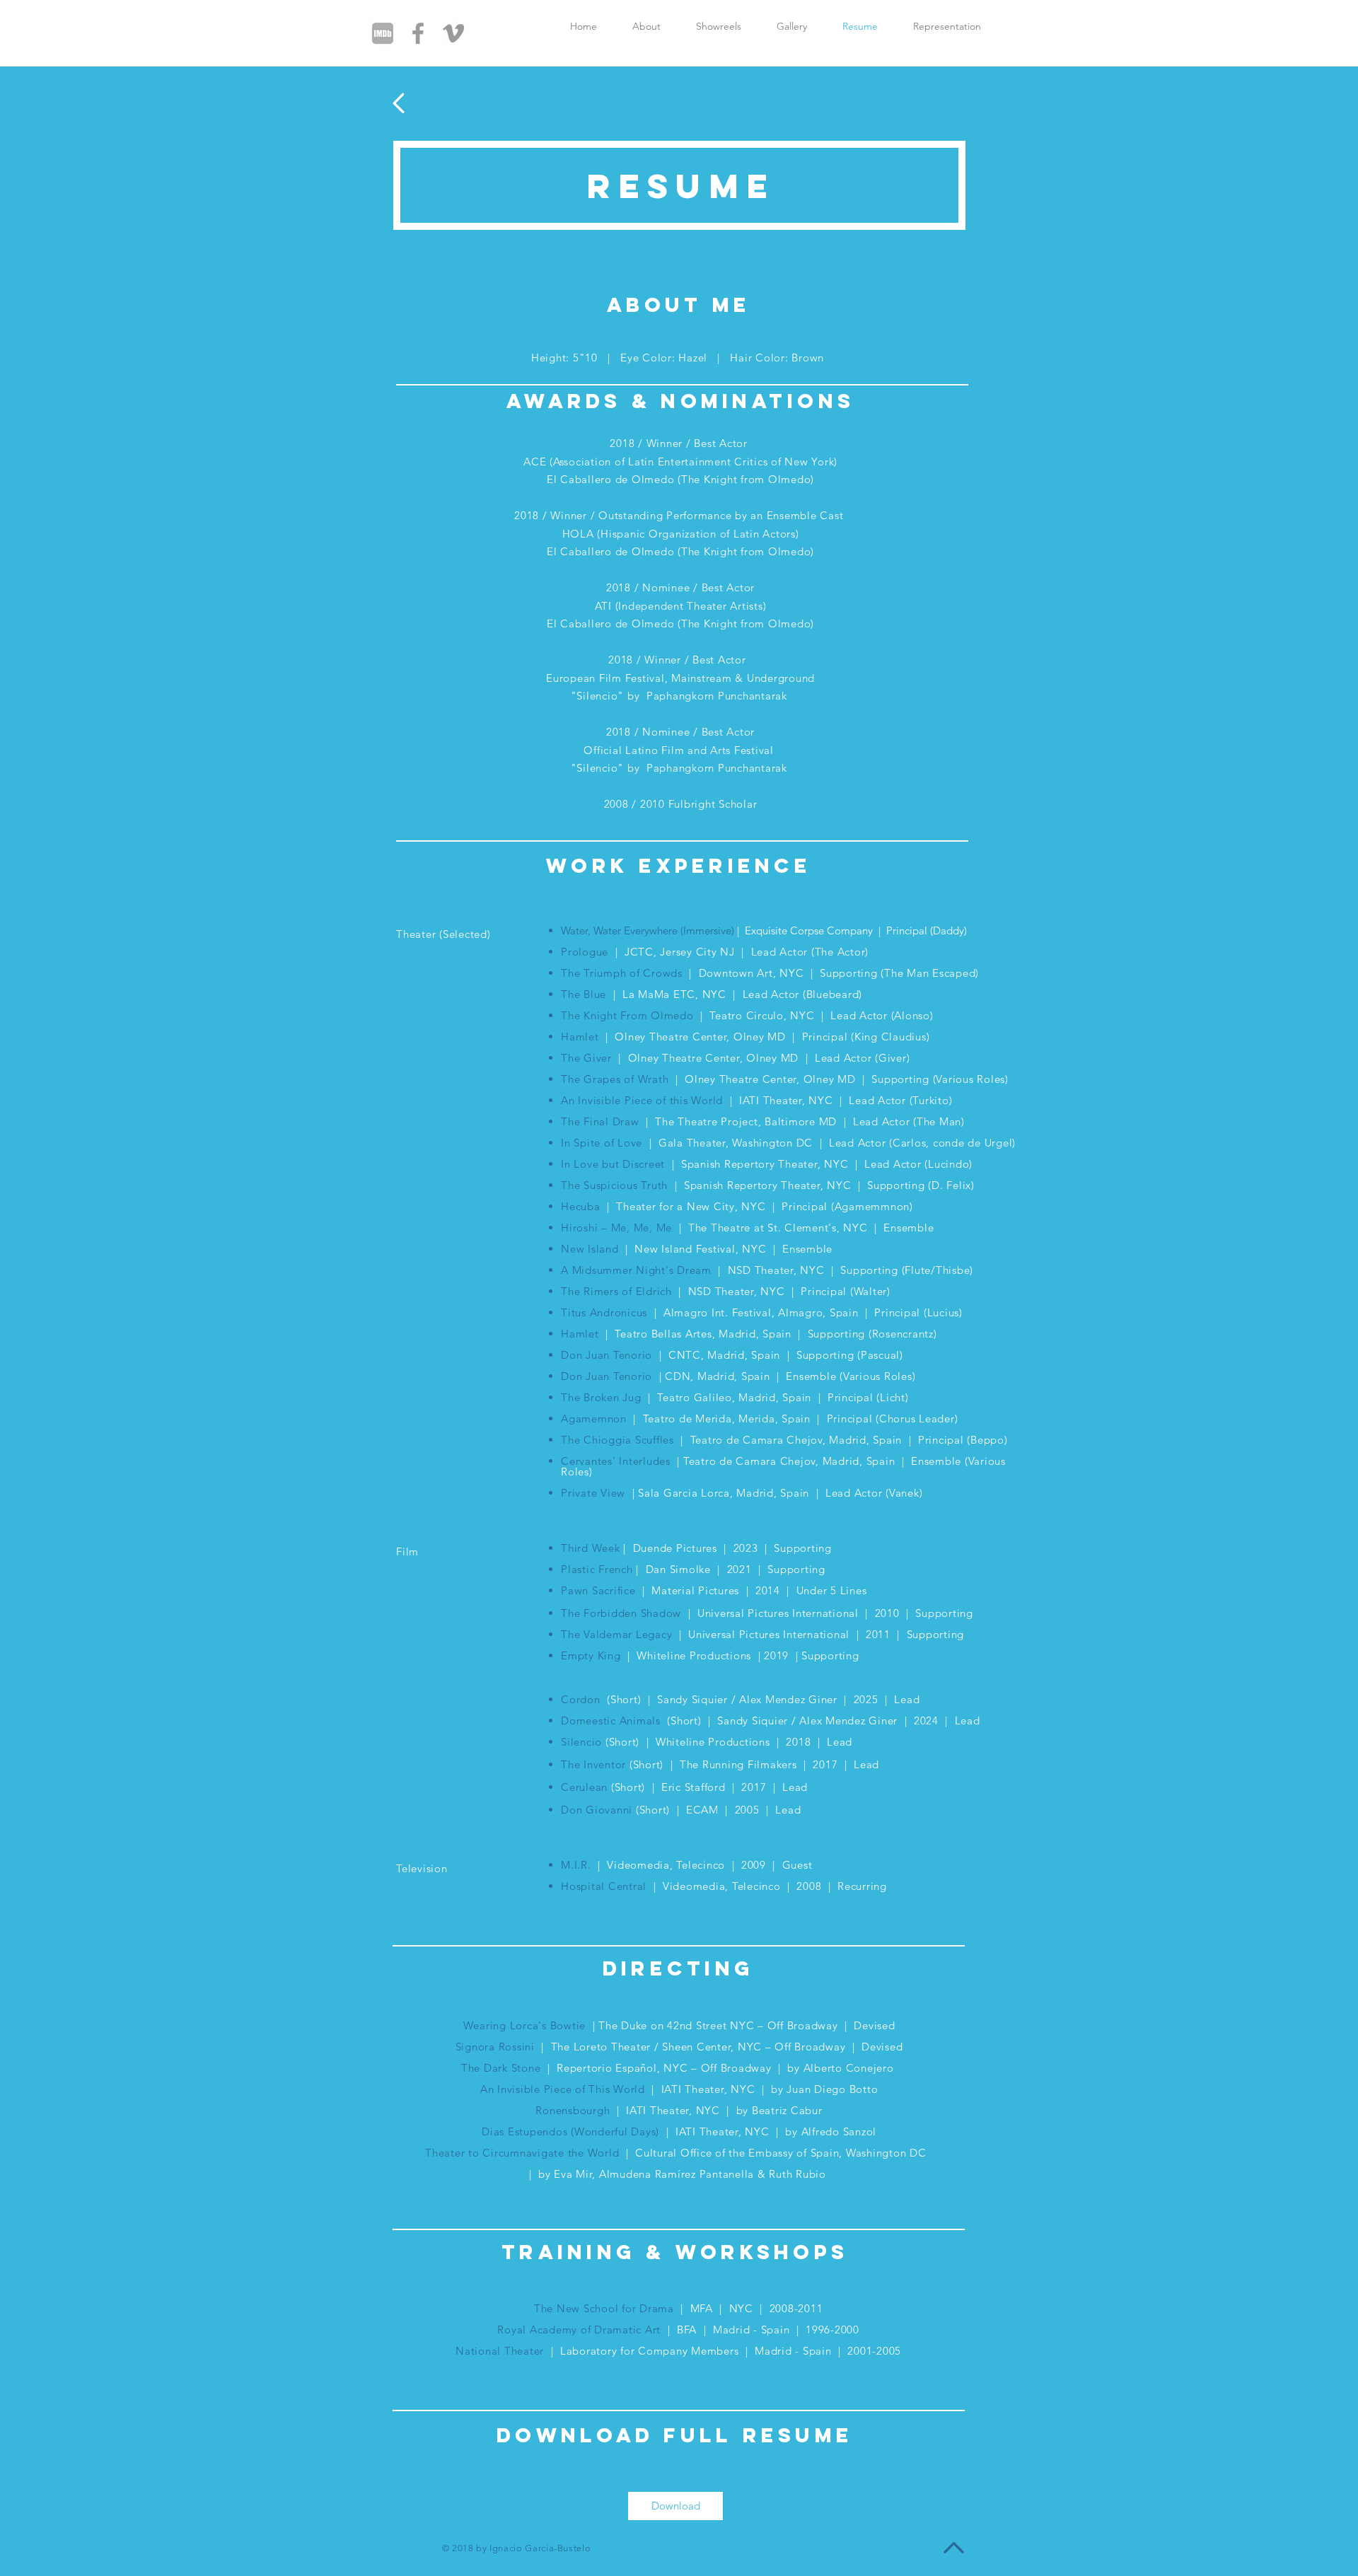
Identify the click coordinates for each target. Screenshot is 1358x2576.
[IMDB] (383, 33)
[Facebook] (418, 33)
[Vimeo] (453, 33)
